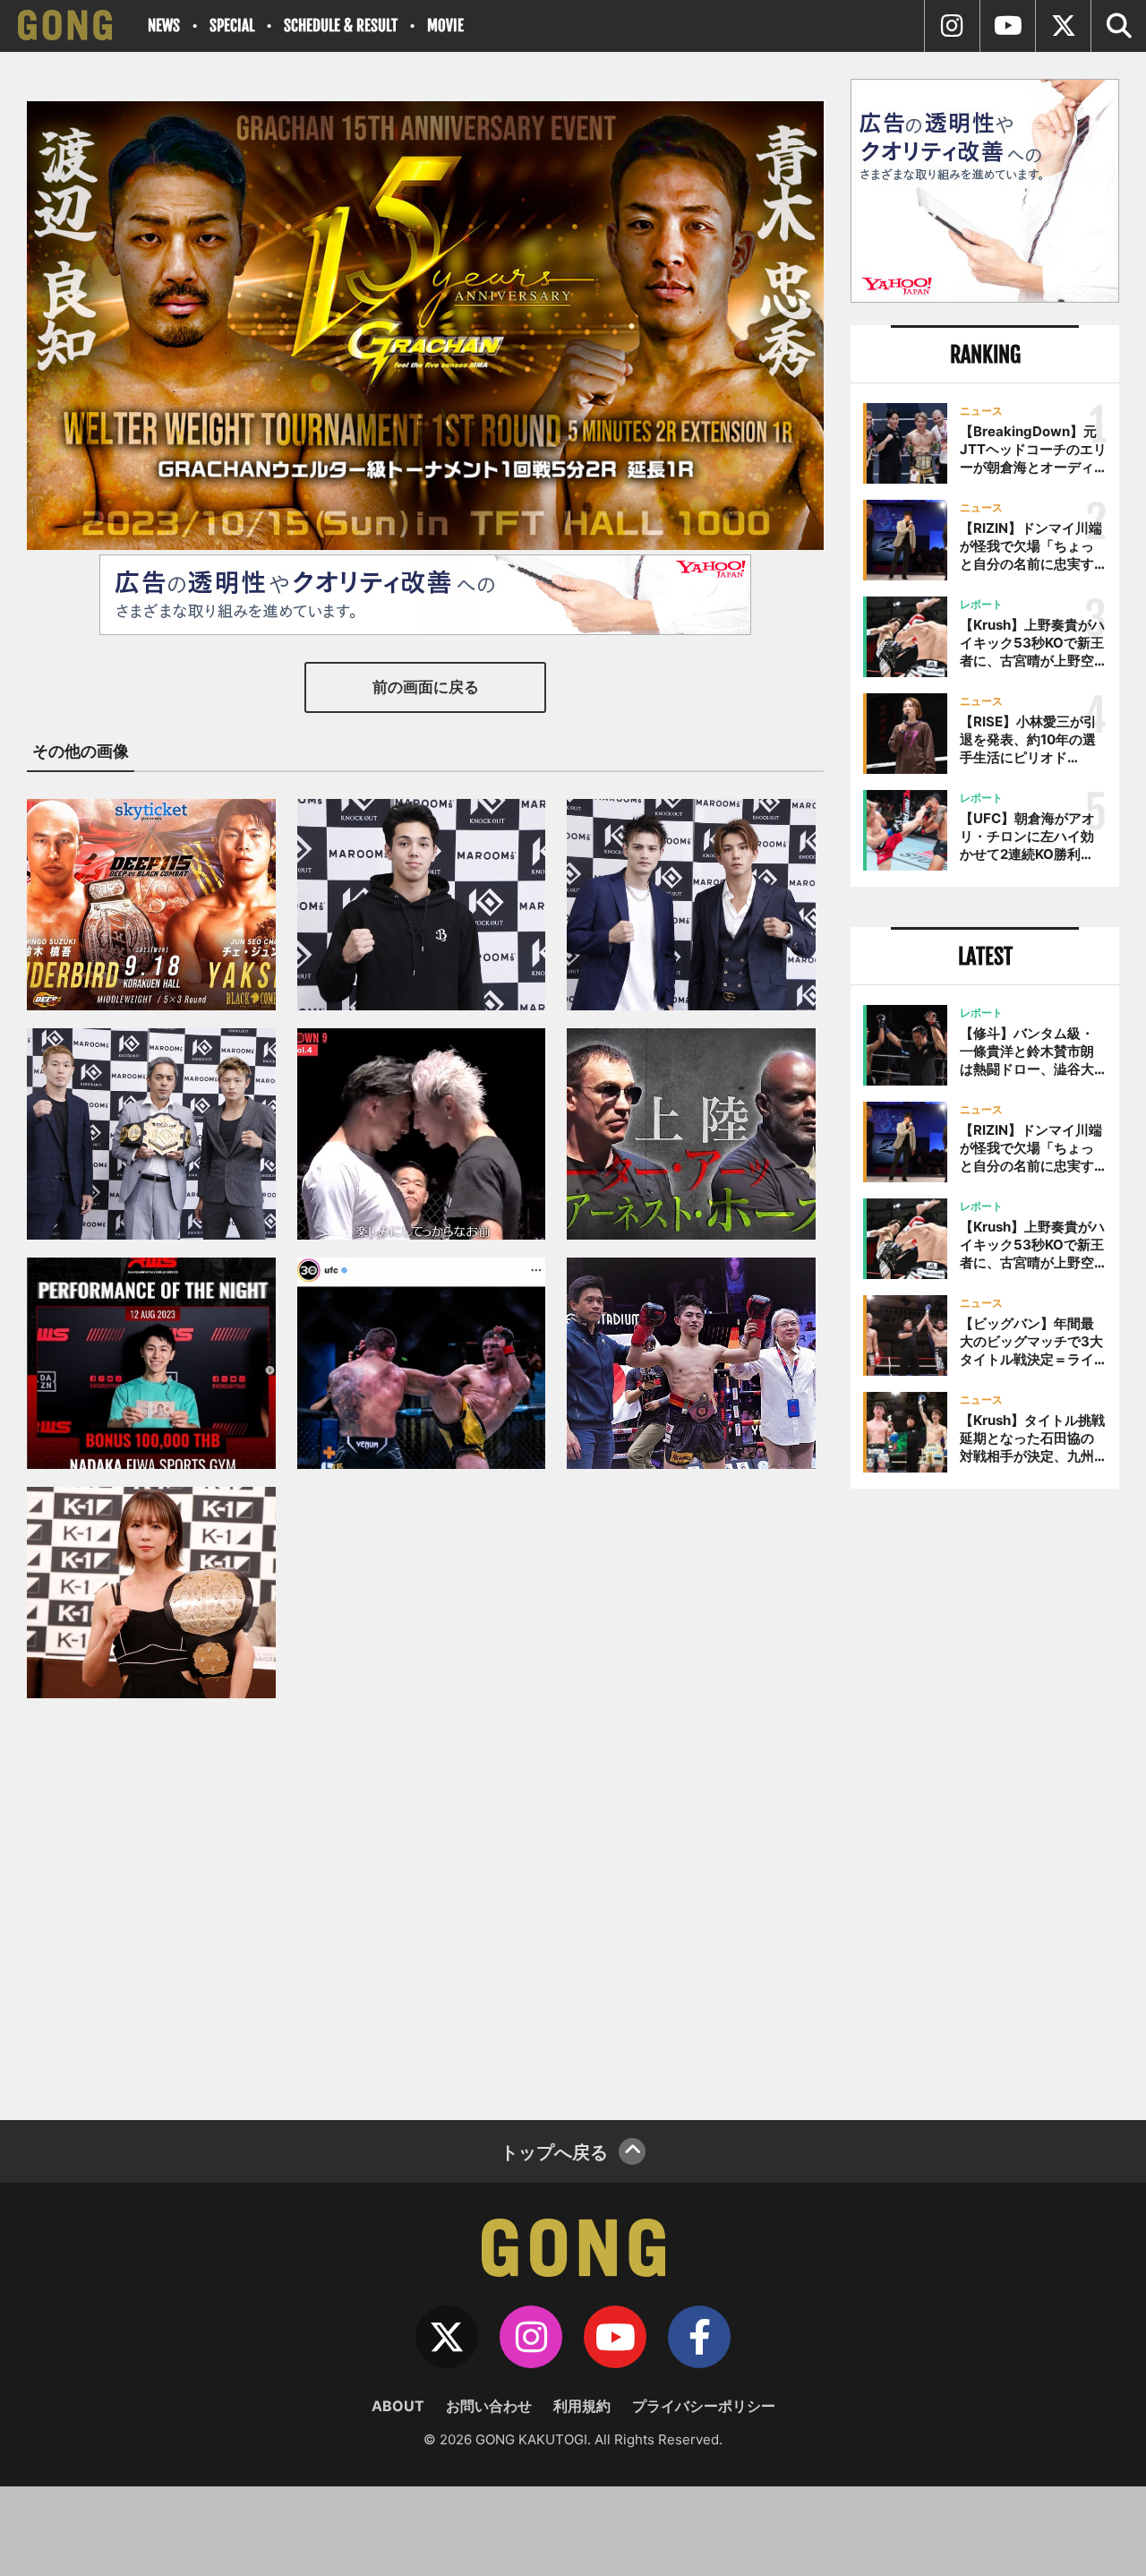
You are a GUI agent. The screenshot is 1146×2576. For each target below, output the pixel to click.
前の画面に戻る (426, 687)
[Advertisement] (985, 1798)
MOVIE (445, 26)
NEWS (164, 26)
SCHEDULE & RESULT (341, 26)
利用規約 (582, 2406)
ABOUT (398, 2406)
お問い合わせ (489, 2406)
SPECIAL (232, 26)
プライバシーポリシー (704, 2406)
